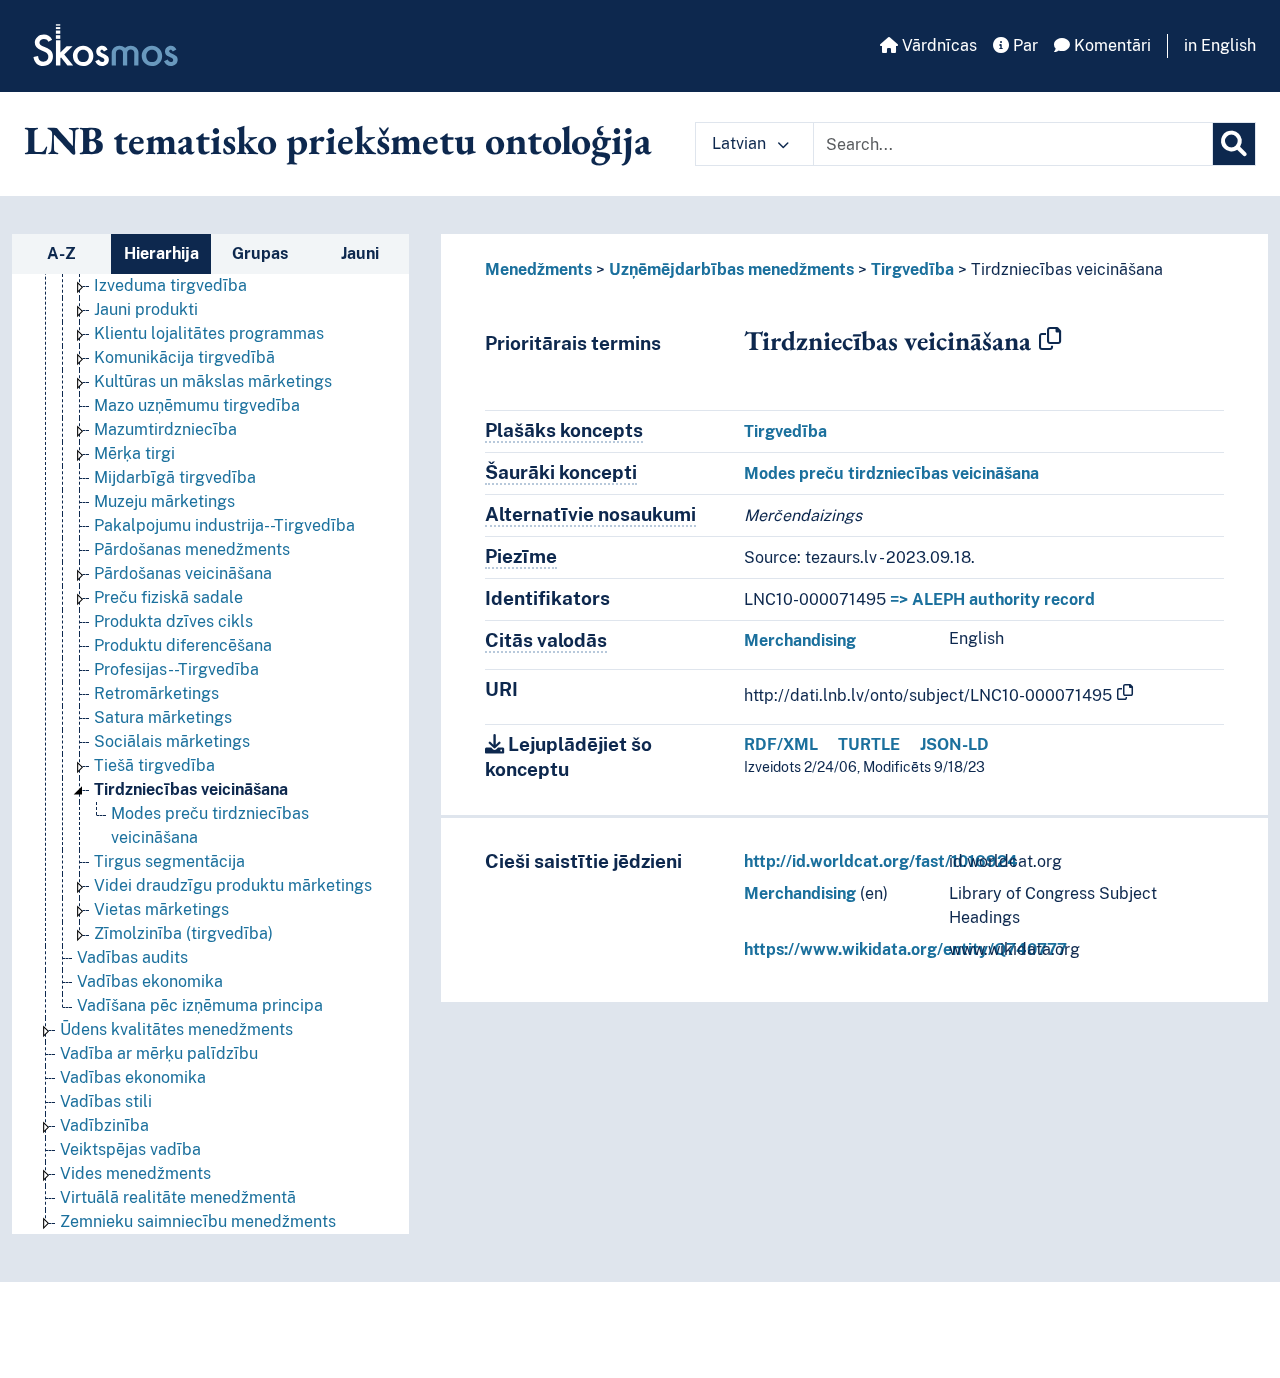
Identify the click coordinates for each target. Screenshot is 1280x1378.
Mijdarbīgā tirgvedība (175, 477)
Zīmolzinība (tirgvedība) (183, 933)
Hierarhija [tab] (161, 253)
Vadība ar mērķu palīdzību (159, 1053)
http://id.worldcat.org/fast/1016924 (881, 861)
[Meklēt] (1234, 144)
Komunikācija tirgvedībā (184, 357)
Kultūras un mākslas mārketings (213, 381)
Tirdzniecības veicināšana (191, 789)
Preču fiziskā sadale (168, 597)
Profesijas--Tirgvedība (176, 669)
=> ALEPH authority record (992, 599)
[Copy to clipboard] (1050, 340)
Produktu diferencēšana (183, 645)
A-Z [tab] (61, 253)
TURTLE (869, 744)
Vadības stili (106, 1101)
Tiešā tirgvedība (154, 765)
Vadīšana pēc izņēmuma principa (200, 1005)
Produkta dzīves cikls (173, 621)
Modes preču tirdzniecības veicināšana (891, 473)
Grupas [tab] (260, 253)
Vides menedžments (135, 1173)
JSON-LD (954, 744)
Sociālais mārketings (172, 741)
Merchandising (800, 640)
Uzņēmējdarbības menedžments (731, 269)
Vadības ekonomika (150, 981)
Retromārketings (156, 693)
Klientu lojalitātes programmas (209, 333)
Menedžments (538, 269)
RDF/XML (781, 744)
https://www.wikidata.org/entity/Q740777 (905, 949)
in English (1220, 45)
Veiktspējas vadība (130, 1149)
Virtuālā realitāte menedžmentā (178, 1197)
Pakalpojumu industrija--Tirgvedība (224, 525)
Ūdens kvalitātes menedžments (176, 1029)
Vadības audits (132, 957)
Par (1023, 45)
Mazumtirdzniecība (165, 429)
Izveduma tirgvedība (170, 285)
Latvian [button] (741, 143)
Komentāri (1110, 45)
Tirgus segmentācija (169, 861)
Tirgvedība (912, 269)
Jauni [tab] (360, 253)
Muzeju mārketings (164, 501)
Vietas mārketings (161, 909)
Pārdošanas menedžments (192, 549)
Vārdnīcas (937, 45)
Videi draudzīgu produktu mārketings (233, 885)
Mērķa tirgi (134, 453)
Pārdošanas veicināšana (183, 573)
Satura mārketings (163, 717)
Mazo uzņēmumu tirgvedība (197, 405)
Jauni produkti (146, 309)
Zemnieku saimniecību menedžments (198, 1221)
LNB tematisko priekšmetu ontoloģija (338, 140)
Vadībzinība (104, 1125)
